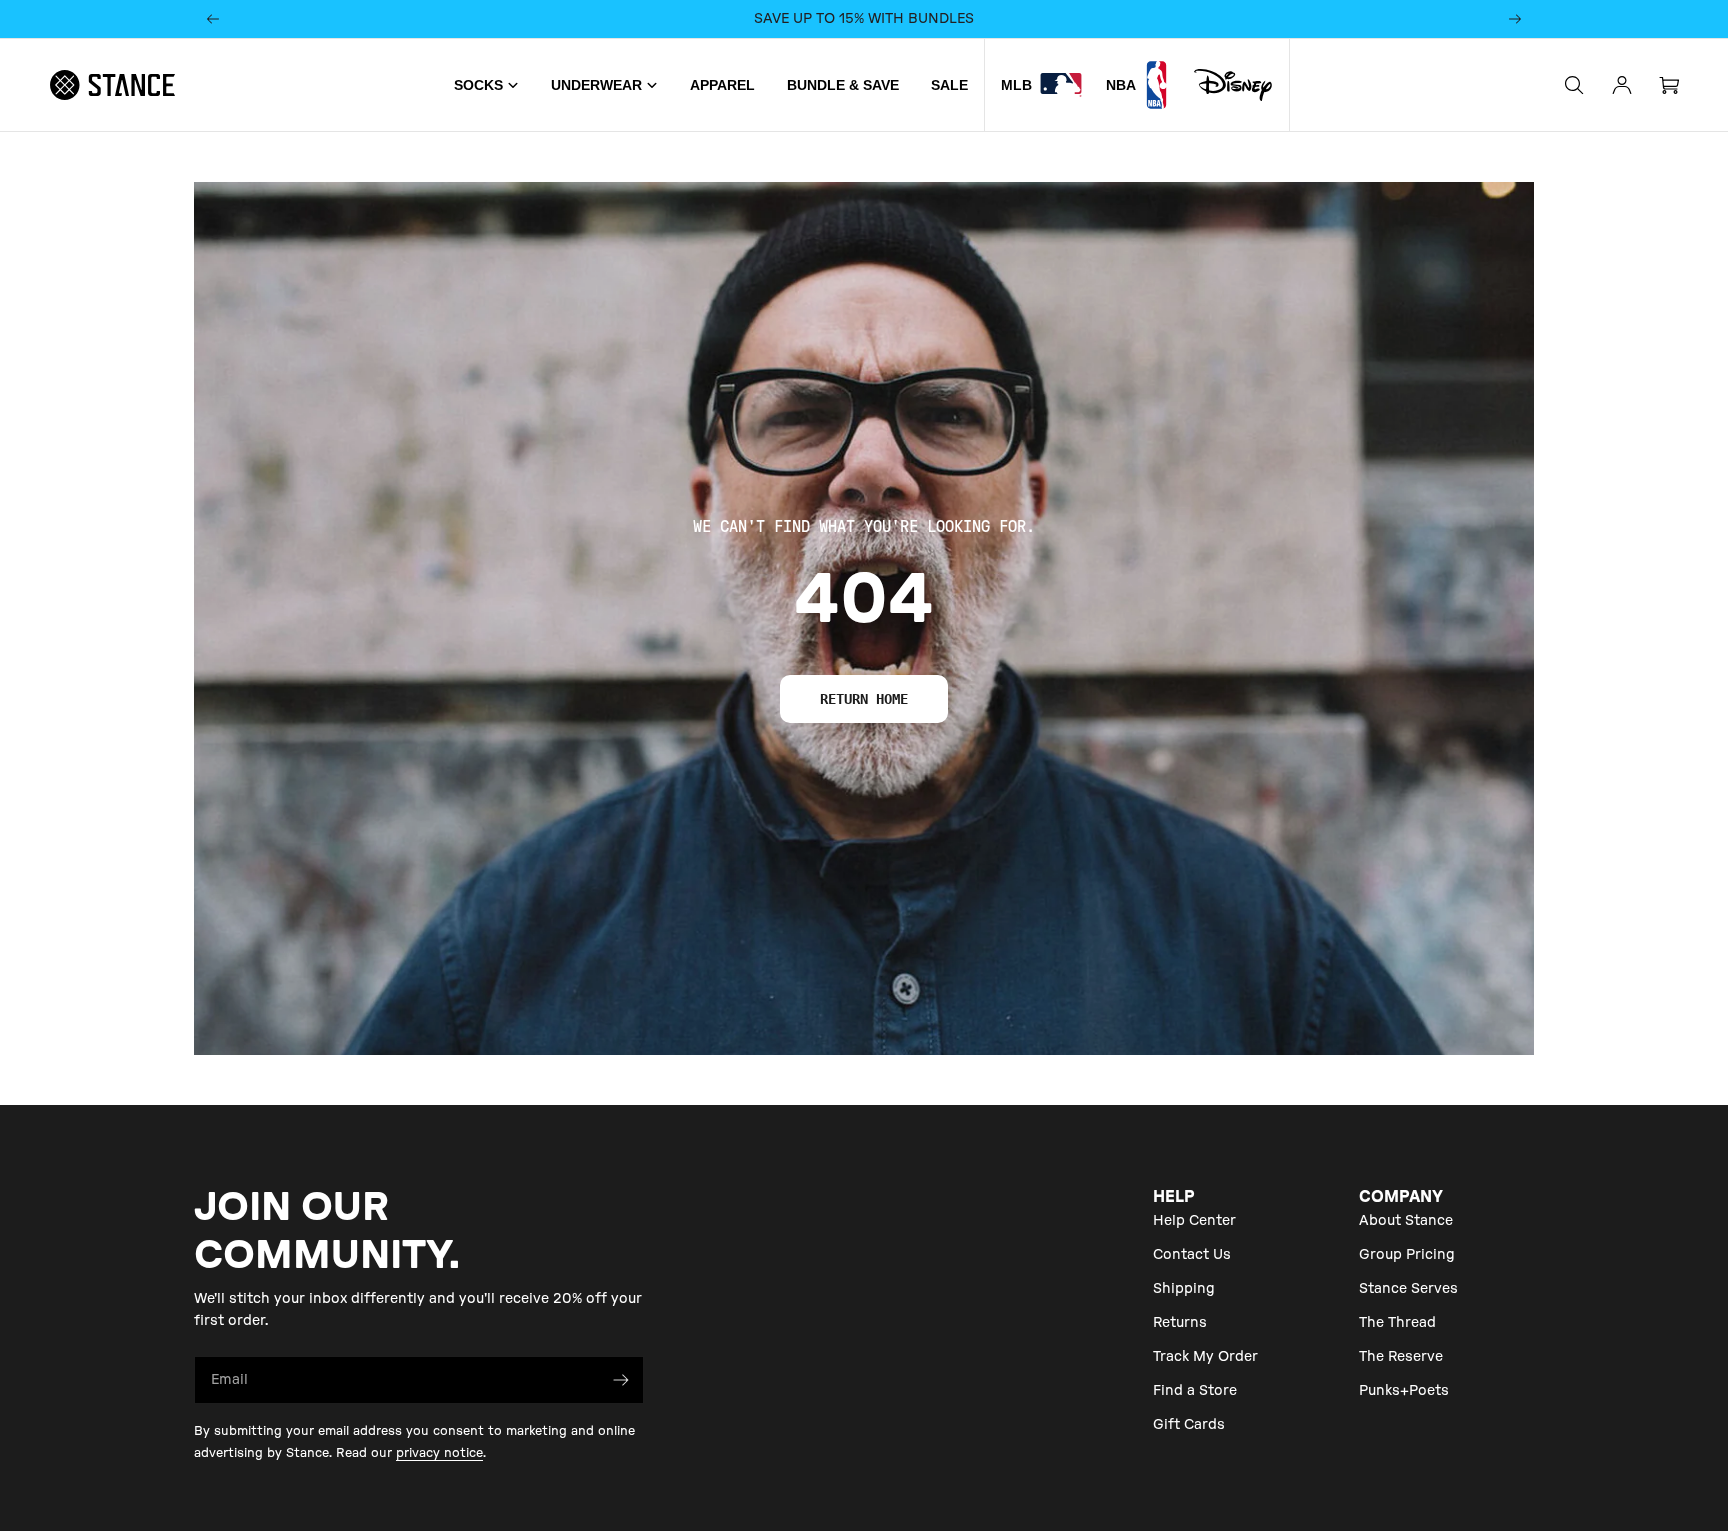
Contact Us (1192, 1255)
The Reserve (1401, 1357)
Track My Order (1205, 1357)
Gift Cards (1189, 1425)
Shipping (1184, 1289)
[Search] (1574, 85)
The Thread (1397, 1323)
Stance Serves (1408, 1289)
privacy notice (439, 1453)
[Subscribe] (621, 1380)
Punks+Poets (1404, 1391)
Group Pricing (1407, 1255)
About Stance (1406, 1221)
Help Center (1194, 1221)
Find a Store (1195, 1391)
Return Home (864, 699)
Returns (1180, 1323)
